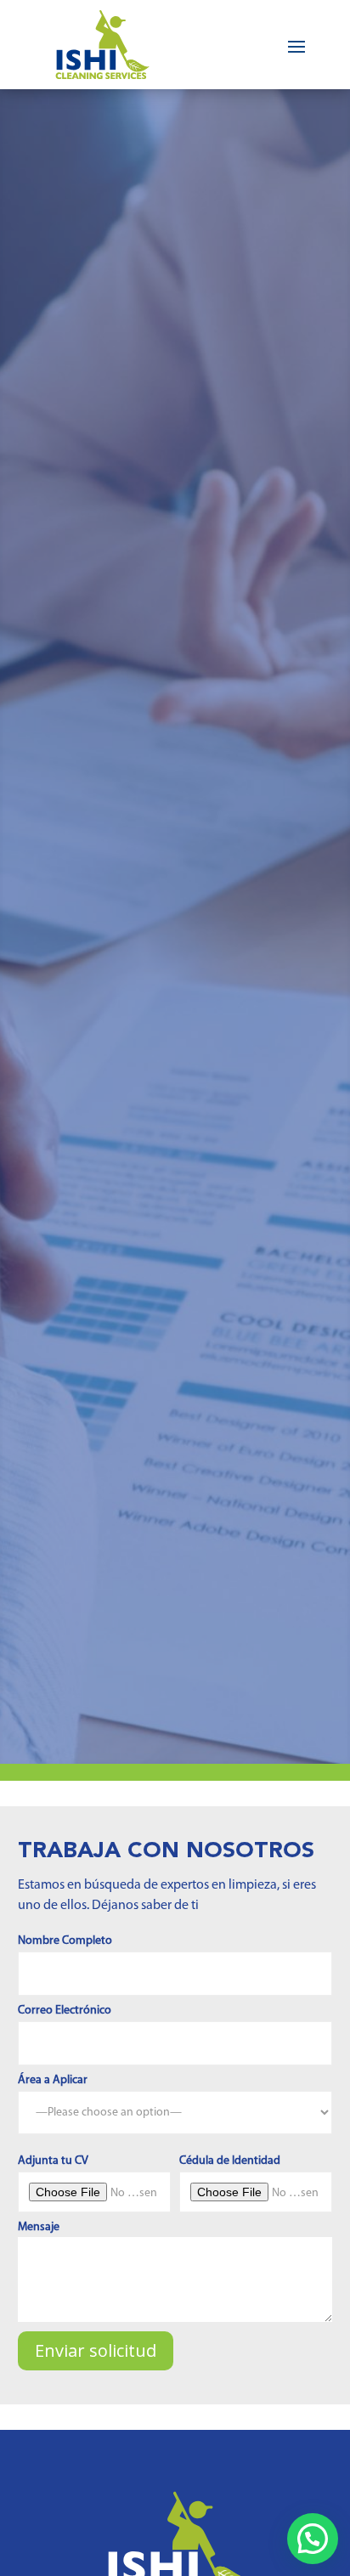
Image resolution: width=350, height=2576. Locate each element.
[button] (313, 2539)
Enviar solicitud (96, 2350)
